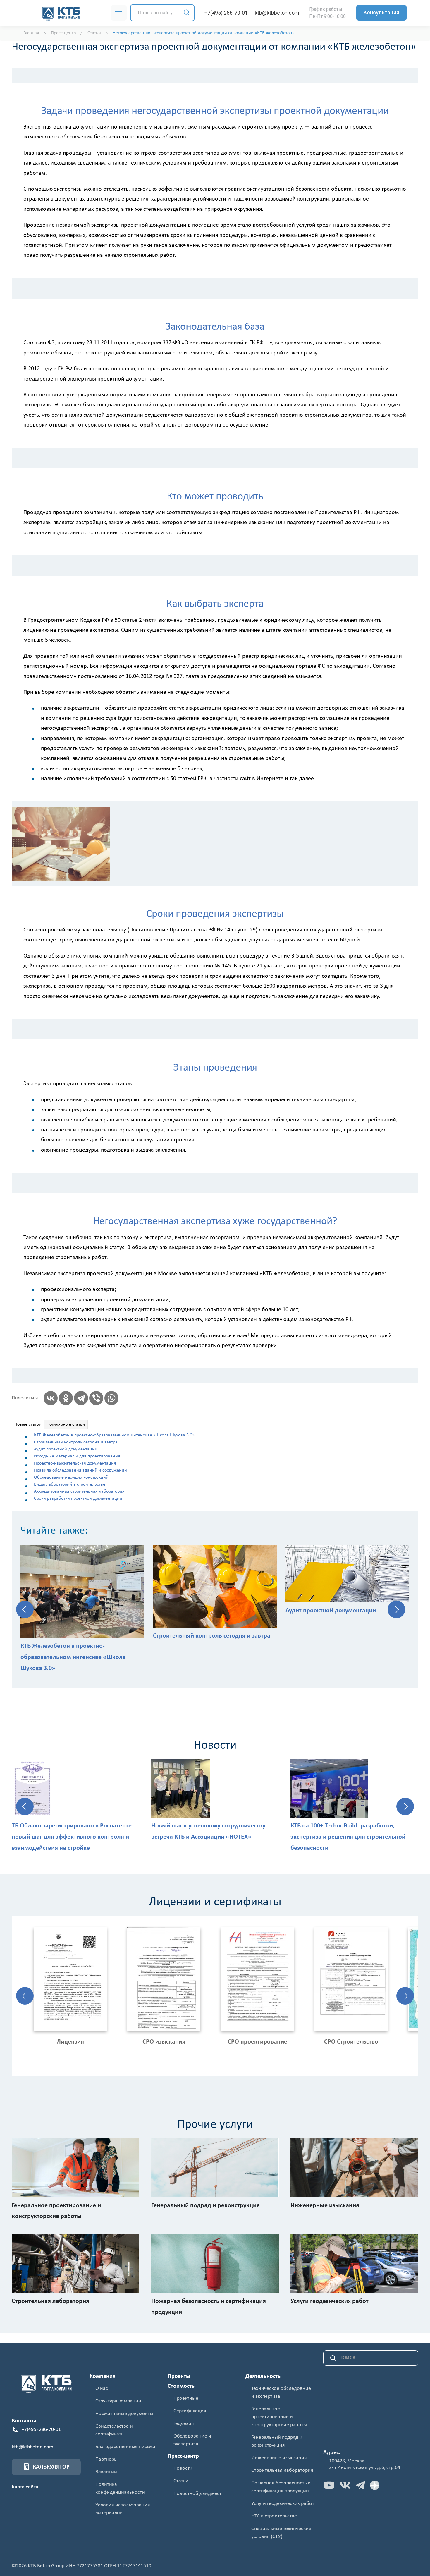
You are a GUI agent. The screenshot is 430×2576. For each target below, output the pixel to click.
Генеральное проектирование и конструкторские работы (279, 2417)
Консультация (381, 12)
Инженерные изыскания (279, 2458)
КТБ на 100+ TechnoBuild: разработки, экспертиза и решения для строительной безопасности (348, 1837)
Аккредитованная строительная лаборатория (79, 1491)
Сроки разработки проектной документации (78, 1498)
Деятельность (263, 2376)
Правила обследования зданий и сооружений (80, 1470)
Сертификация (190, 2411)
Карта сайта (25, 2487)
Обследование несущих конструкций (71, 1477)
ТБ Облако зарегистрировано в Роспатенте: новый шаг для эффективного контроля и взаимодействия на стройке (73, 1837)
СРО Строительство (351, 2042)
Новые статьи (28, 1424)
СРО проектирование (257, 2042)
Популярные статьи (66, 1424)
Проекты (179, 2376)
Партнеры (106, 2459)
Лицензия (70, 2042)
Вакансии (106, 2472)
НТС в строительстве (274, 2516)
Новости (183, 2468)
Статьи (181, 2481)
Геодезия (184, 2424)
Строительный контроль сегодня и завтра (76, 1442)
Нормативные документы (124, 2414)
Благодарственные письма (125, 2447)
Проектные (186, 2398)
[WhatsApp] (111, 1398)
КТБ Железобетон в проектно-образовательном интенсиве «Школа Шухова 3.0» (114, 1435)
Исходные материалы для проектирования (77, 1456)
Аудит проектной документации (66, 1449)
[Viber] (96, 1398)
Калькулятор (51, 2467)
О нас (102, 2389)
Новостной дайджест (197, 2494)
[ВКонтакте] (51, 1398)
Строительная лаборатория (282, 2470)
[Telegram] (81, 1398)
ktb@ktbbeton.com (277, 13)
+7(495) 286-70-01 (226, 13)
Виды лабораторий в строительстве (70, 1484)
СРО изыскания (164, 2042)
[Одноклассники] (66, 1398)
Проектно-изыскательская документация (75, 1463)
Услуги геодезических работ (283, 2504)
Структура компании (118, 2401)
